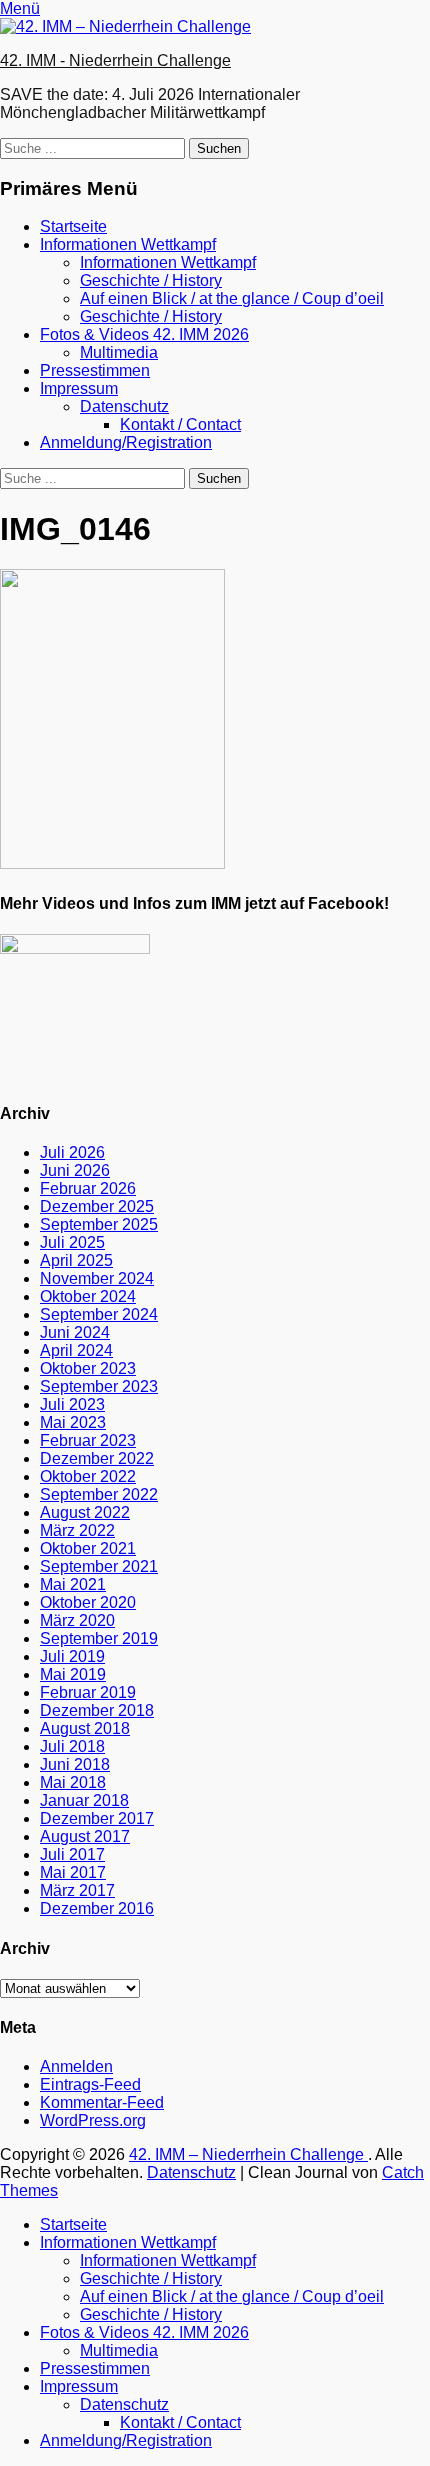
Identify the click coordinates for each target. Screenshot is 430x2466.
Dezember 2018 (97, 1710)
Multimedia (119, 352)
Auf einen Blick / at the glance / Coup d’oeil (232, 298)
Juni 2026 (75, 1170)
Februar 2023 (88, 1440)
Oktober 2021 (88, 1548)
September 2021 (99, 1566)
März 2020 (77, 1620)
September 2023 (99, 1386)
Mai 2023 (73, 1422)
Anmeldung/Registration (126, 442)
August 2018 (85, 1728)
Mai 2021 (73, 1584)
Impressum (79, 388)
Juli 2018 (72, 1746)
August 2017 (85, 1836)
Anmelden (76, 2066)
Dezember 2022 (97, 1458)
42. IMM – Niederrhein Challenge (248, 2154)
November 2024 (97, 1278)
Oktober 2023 (88, 1368)
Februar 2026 (88, 1188)
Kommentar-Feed (102, 2102)
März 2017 (77, 1890)
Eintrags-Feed (90, 2084)
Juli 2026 (72, 1152)
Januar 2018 (84, 1800)
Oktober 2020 (88, 1602)
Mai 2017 (73, 1872)
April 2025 (76, 1260)
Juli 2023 (72, 1404)
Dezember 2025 (97, 1206)
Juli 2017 (72, 1854)
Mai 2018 (73, 1782)
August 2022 (85, 1512)
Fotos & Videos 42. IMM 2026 (144, 334)
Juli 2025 (72, 1242)
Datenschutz (124, 406)
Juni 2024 (75, 1332)
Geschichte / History (151, 280)
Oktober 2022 (88, 1476)
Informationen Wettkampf (128, 244)
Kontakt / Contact (180, 424)
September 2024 (99, 1314)
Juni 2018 (75, 1764)
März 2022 (77, 1530)
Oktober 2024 (88, 1296)
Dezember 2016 (97, 1908)
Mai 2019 (73, 1674)
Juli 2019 (72, 1656)
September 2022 (99, 1494)
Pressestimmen (95, 370)
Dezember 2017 (97, 1818)
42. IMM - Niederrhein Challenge (115, 60)
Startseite (73, 226)
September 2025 (99, 1224)
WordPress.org (93, 2120)
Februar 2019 (88, 1692)
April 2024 (76, 1350)
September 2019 (99, 1638)
